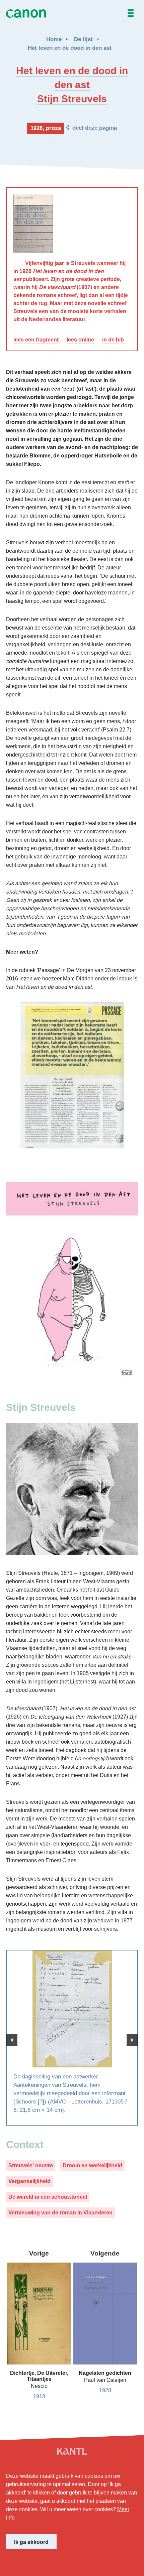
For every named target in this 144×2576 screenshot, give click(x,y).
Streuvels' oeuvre (31, 2165)
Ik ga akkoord (31, 2542)
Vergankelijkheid (29, 2181)
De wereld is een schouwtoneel (48, 2197)
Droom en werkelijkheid (92, 2165)
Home (54, 39)
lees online (80, 340)
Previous (12, 2040)
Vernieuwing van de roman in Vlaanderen (60, 2213)
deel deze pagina (95, 128)
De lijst (83, 39)
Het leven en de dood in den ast (70, 48)
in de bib (113, 340)
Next (132, 2040)
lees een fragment (36, 340)
